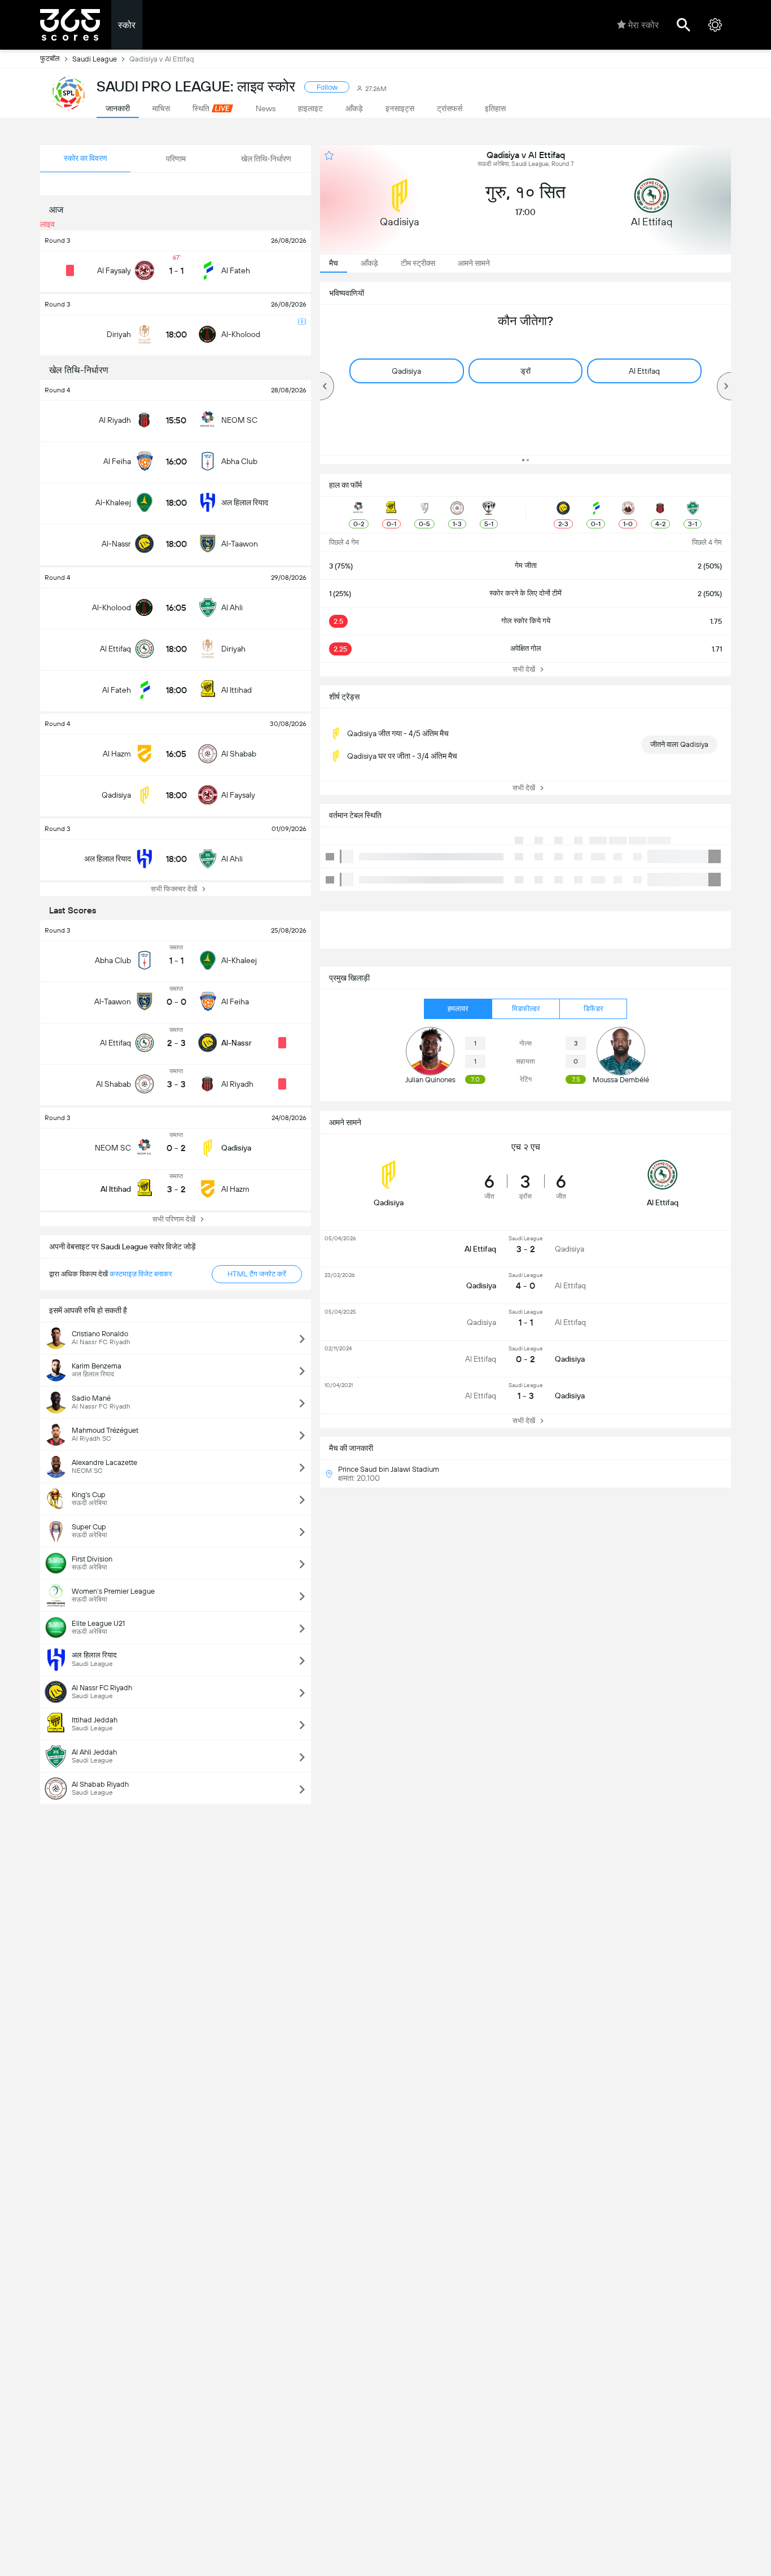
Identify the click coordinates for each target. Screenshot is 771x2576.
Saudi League (95, 59)
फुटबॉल (50, 58)
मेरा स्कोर (643, 25)
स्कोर (127, 25)
